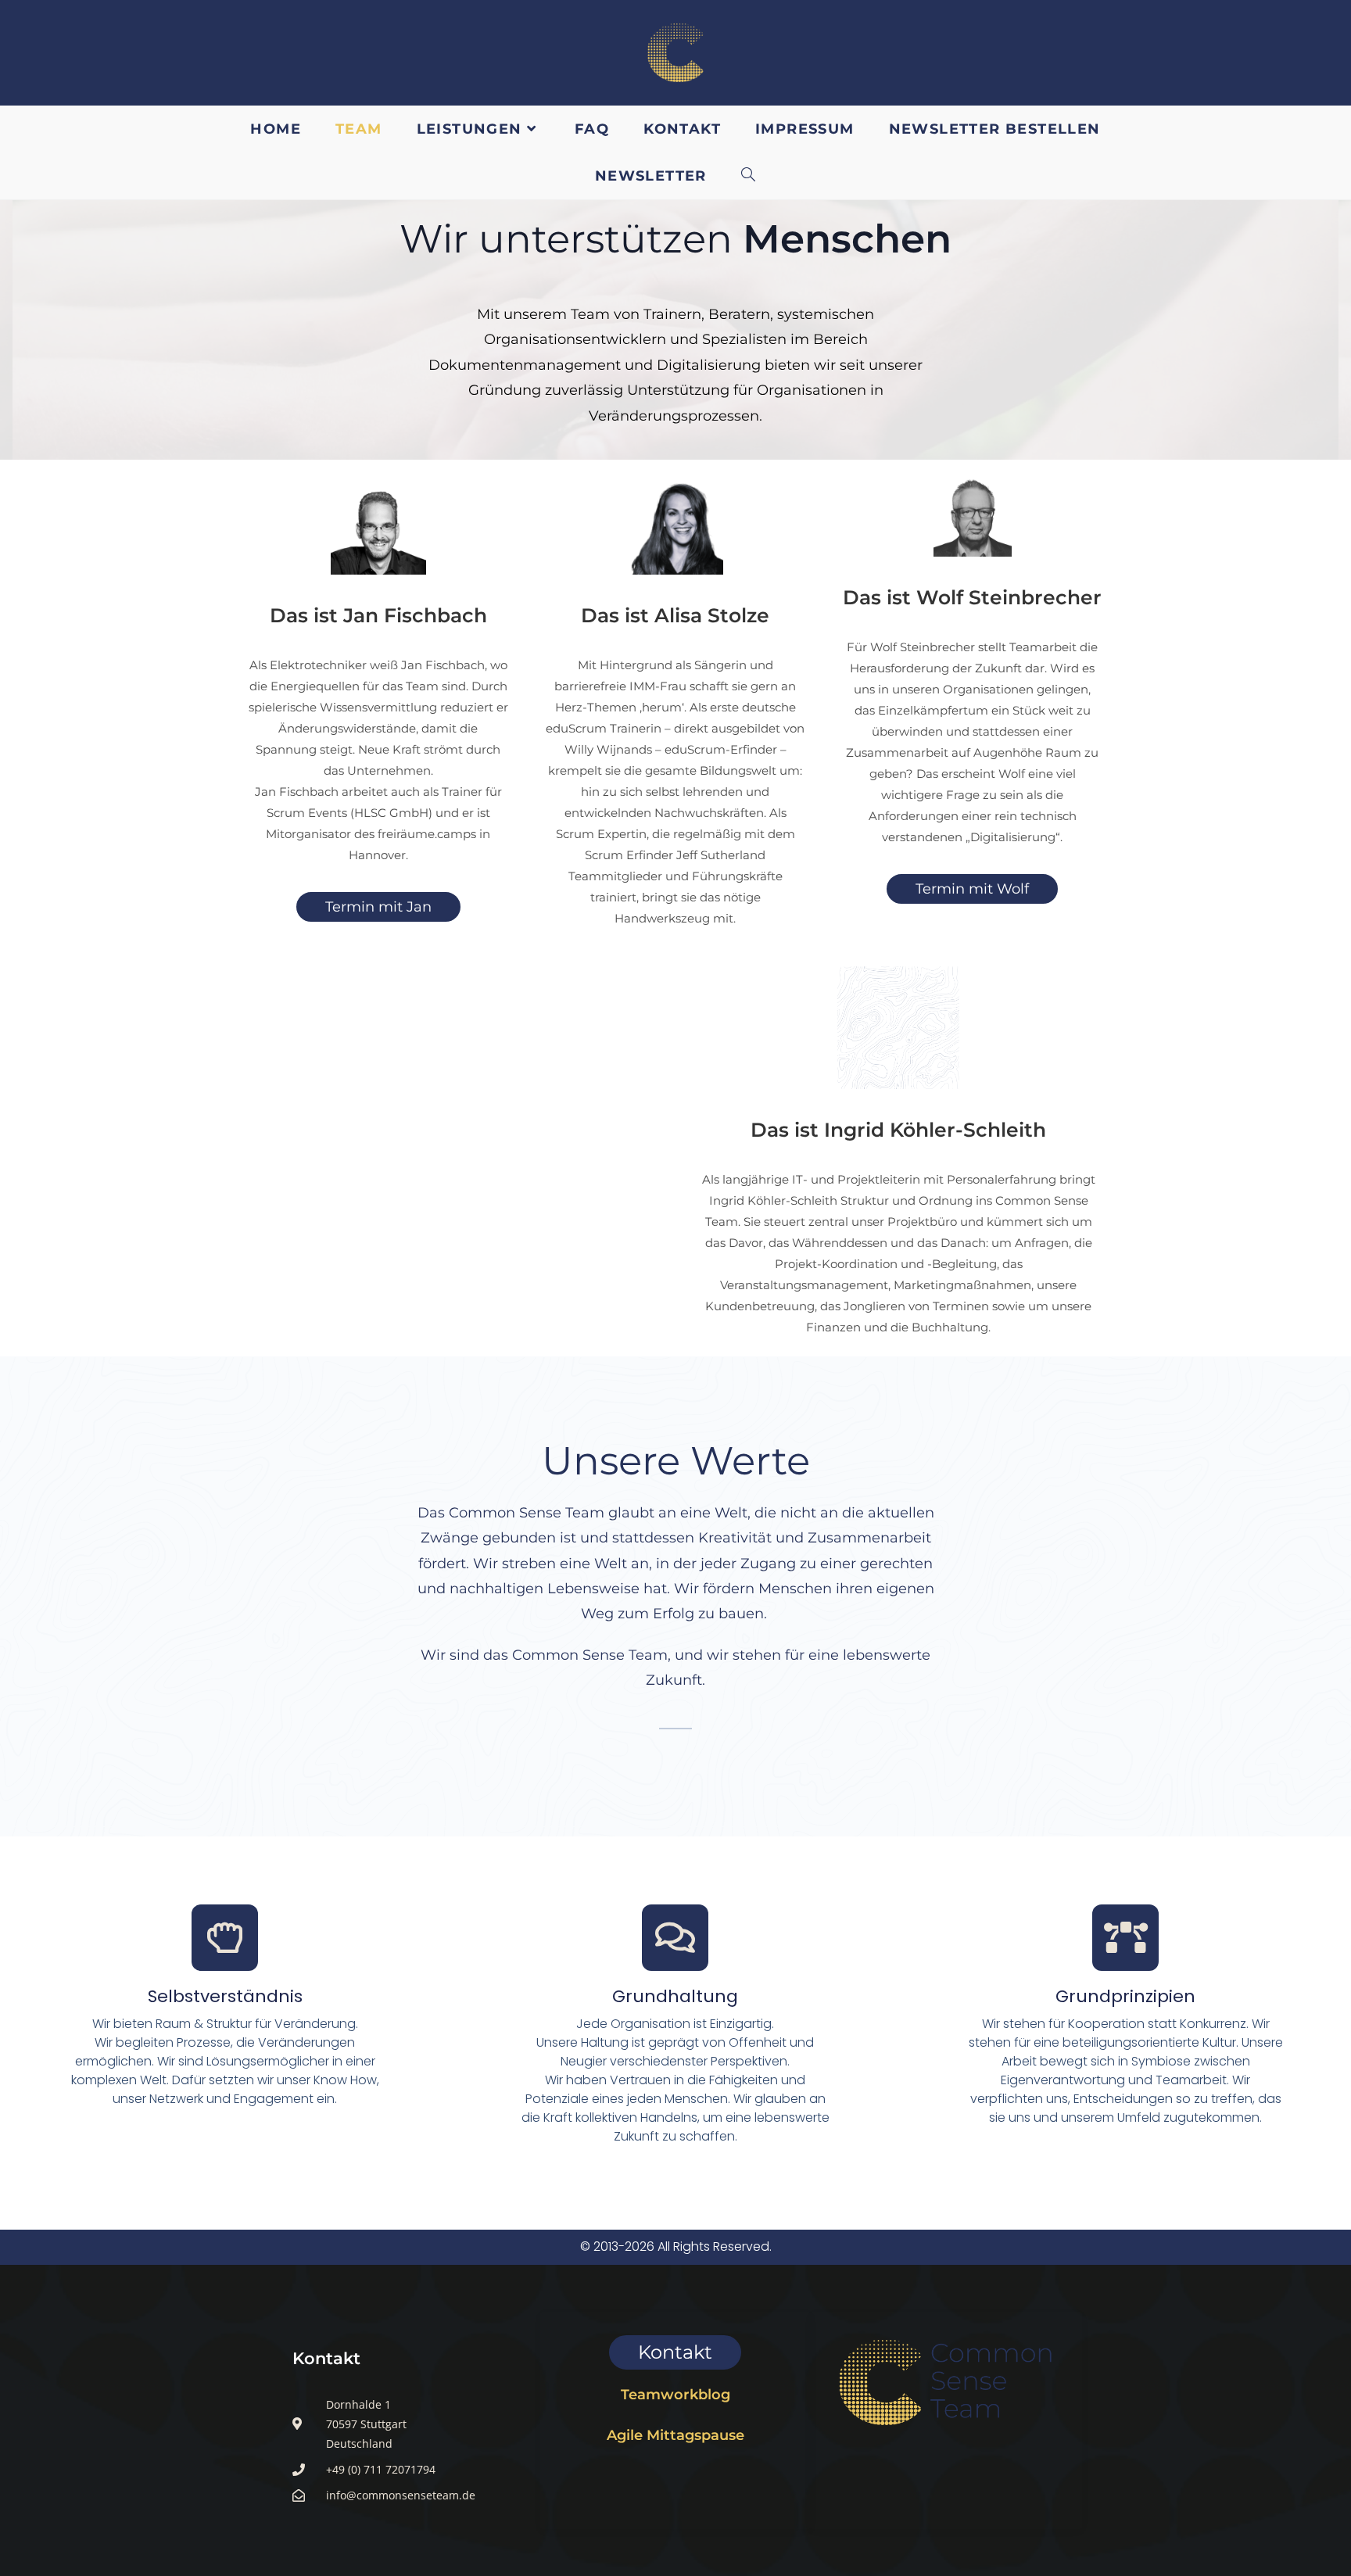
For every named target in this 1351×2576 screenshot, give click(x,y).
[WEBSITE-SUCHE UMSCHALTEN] (749, 176)
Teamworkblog (675, 2395)
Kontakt (326, 2358)
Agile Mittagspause (675, 2435)
